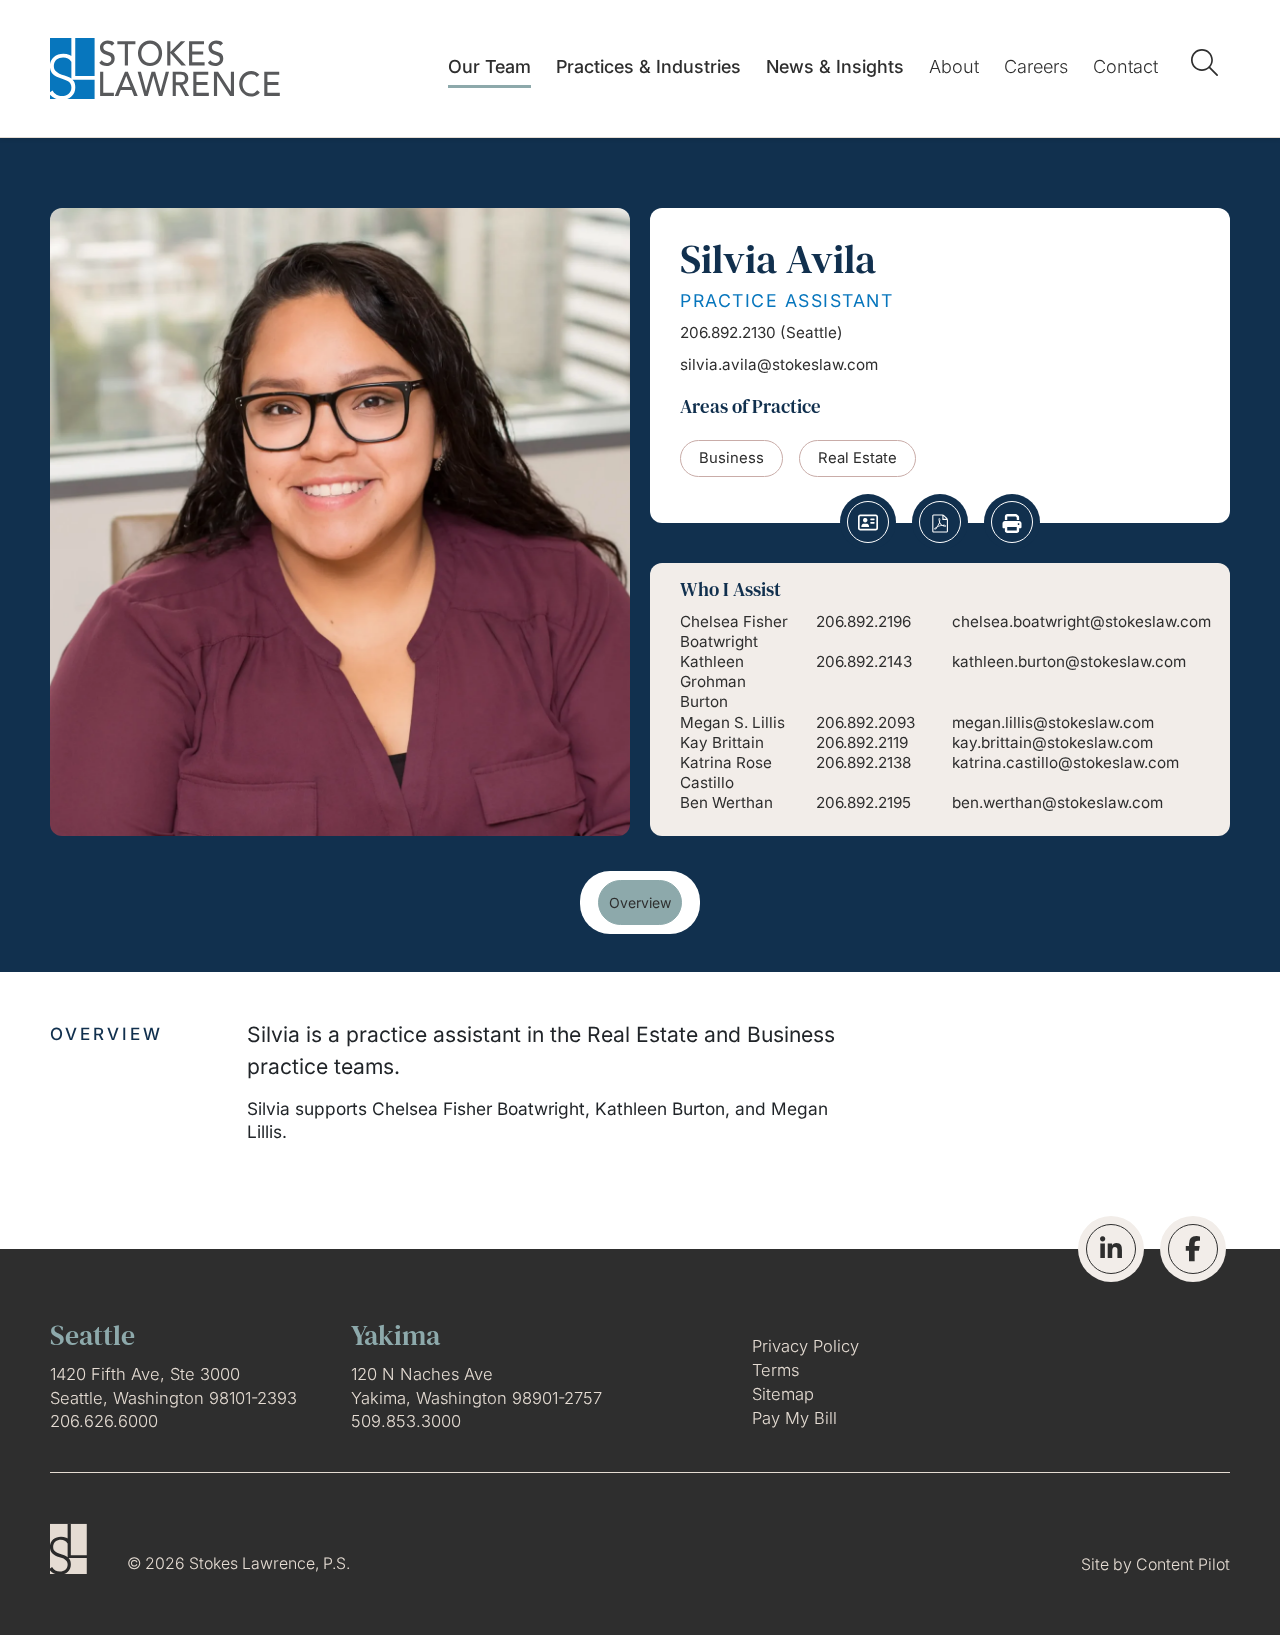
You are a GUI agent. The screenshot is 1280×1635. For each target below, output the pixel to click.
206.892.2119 (862, 742)
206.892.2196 (863, 621)
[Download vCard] (868, 522)
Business (731, 458)
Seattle (811, 332)
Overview (640, 902)
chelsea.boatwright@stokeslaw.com (1081, 621)
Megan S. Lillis (732, 722)
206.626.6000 (104, 1421)
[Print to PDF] (940, 522)
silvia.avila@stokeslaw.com (779, 364)
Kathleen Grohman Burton (713, 681)
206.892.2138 (863, 762)
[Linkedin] (1111, 1249)
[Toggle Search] (1208, 62)
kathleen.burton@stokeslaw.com (1069, 661)
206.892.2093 (865, 722)
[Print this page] (1012, 522)
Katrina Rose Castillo (726, 772)
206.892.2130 (728, 332)
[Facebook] (1193, 1249)
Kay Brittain (722, 742)
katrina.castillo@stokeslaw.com (1065, 762)
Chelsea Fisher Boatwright (734, 631)
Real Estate (857, 458)
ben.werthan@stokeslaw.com (1057, 802)
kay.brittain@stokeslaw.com (1052, 742)
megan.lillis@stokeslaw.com (1053, 722)
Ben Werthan (726, 802)
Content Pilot (1183, 1564)
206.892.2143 (864, 661)
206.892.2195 (863, 802)
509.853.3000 (406, 1421)
